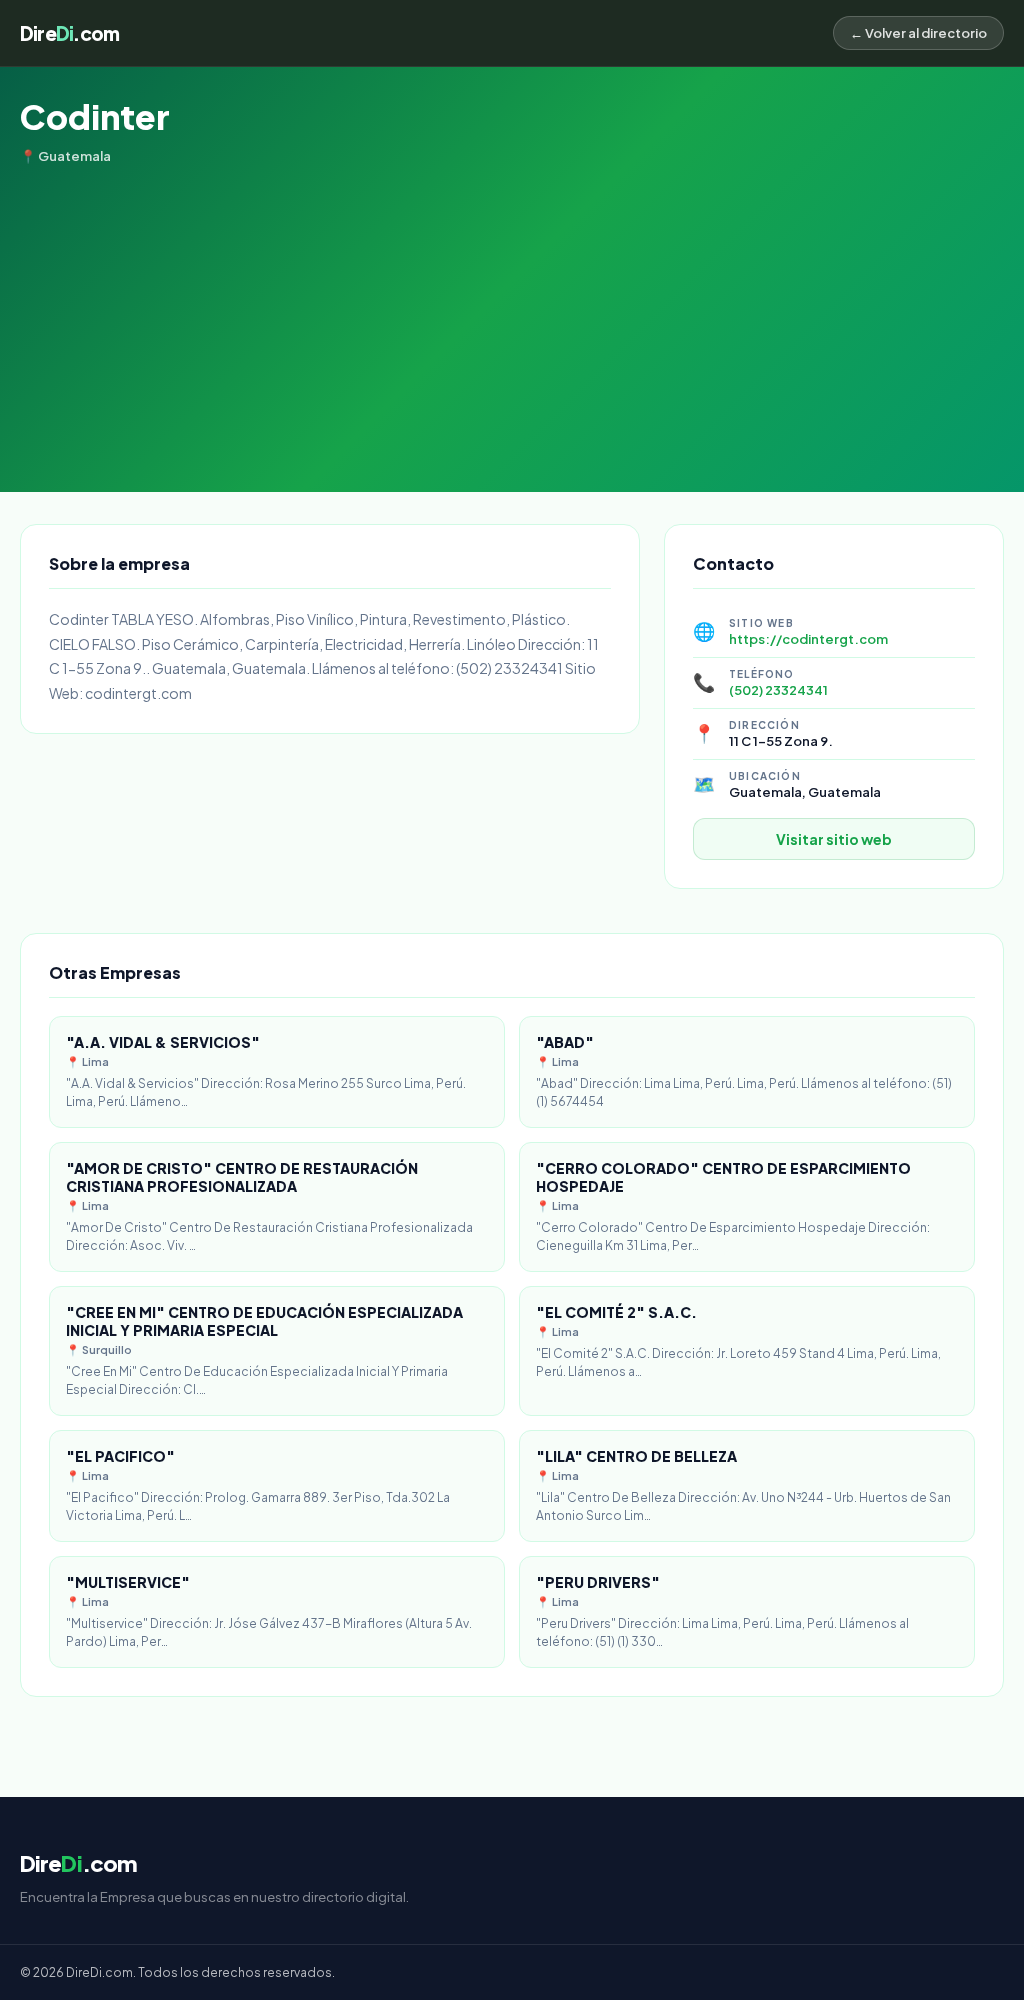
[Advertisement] (512, 314)
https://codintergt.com (808, 639)
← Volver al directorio (918, 33)
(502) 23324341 (778, 690)
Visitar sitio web (834, 839)
